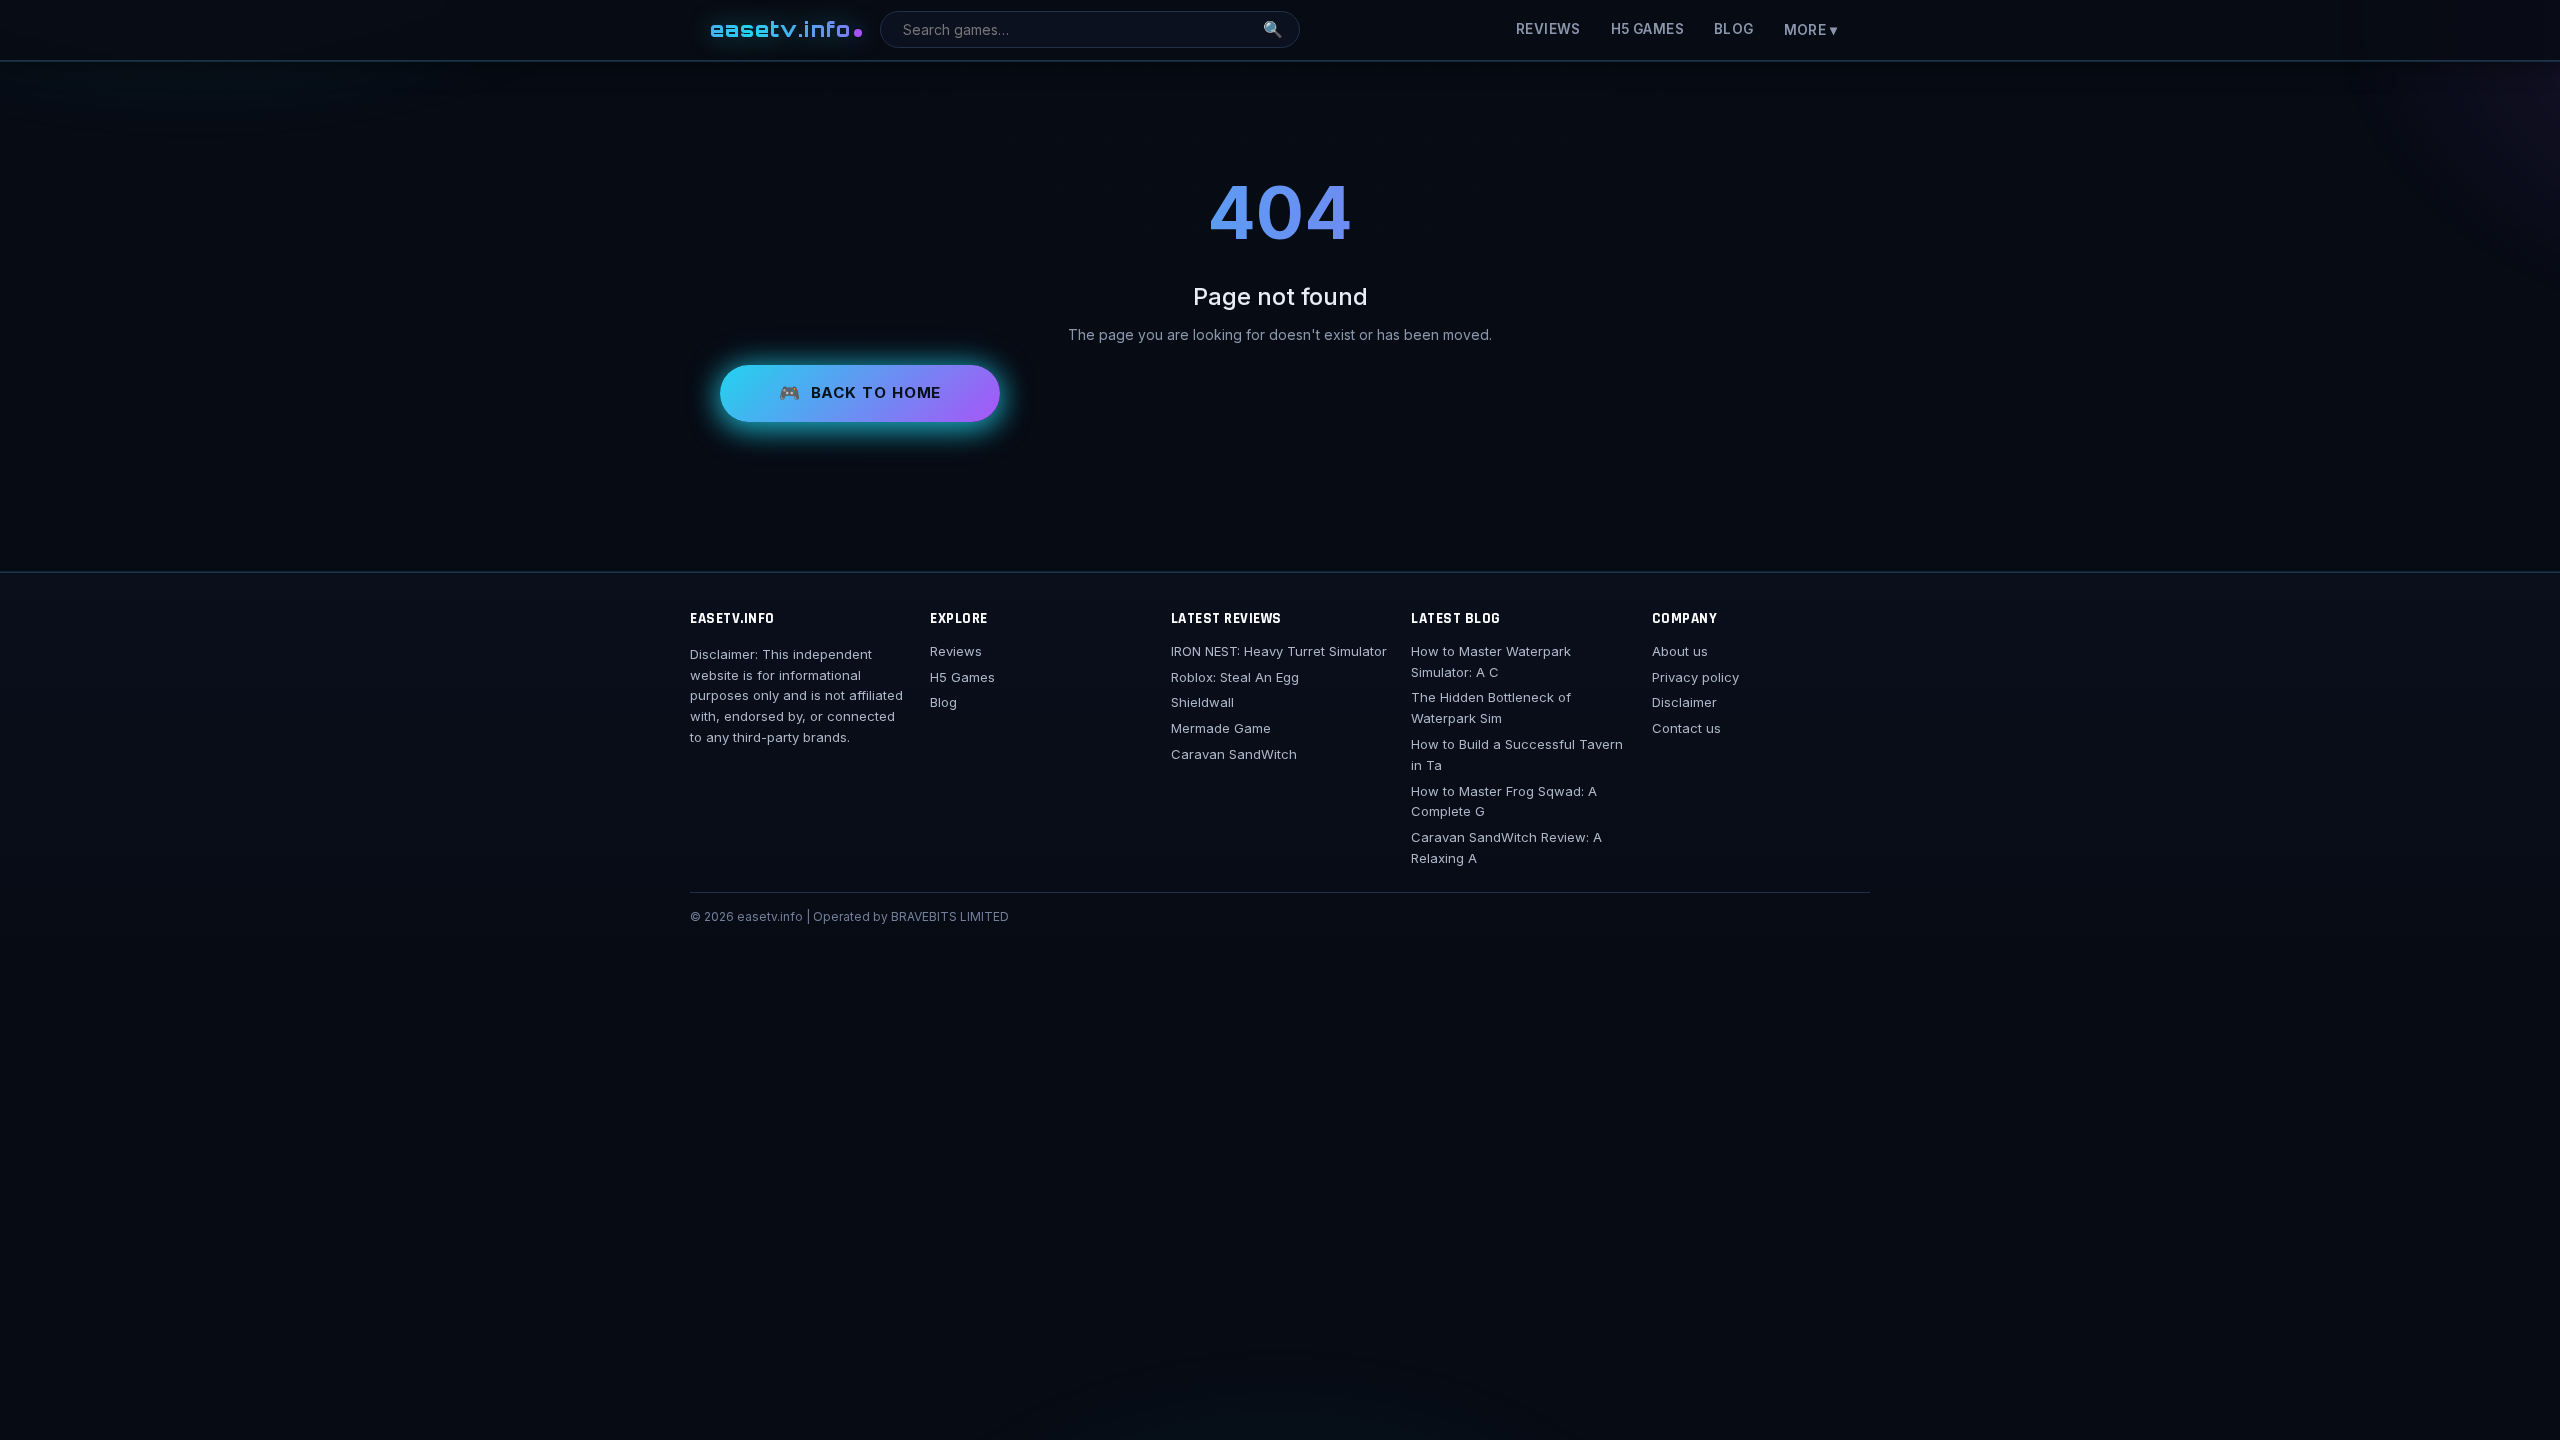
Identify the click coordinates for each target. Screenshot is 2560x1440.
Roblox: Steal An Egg (1235, 677)
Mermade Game (1221, 728)
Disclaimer (1684, 702)
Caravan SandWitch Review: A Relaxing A (1506, 847)
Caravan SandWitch (1234, 754)
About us (1680, 651)
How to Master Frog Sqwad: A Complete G (1504, 801)
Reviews (1548, 29)
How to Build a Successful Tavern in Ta (1517, 754)
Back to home (876, 392)
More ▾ (1810, 30)
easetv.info (780, 29)
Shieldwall (1202, 702)
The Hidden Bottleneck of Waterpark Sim (1491, 707)
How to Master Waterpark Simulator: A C (1491, 661)
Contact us (1686, 728)
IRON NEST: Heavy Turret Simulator (1279, 651)
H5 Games (1647, 29)
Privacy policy (1695, 677)
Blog (1734, 29)
